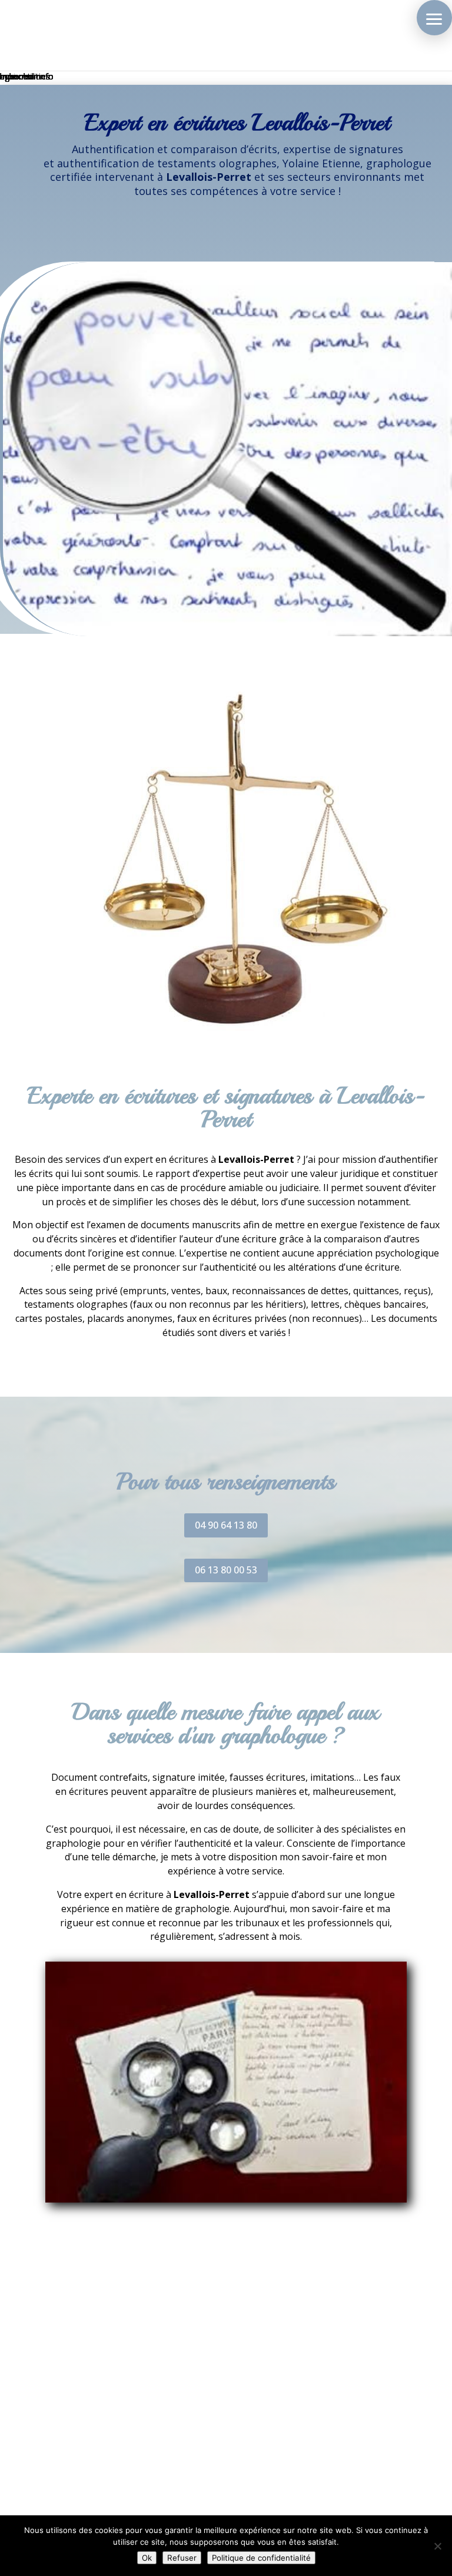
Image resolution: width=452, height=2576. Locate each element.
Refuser (182, 2558)
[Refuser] (437, 2546)
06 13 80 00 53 (226, 1570)
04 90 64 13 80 (226, 1525)
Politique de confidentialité (261, 2558)
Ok (147, 2558)
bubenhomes (25, 76)
